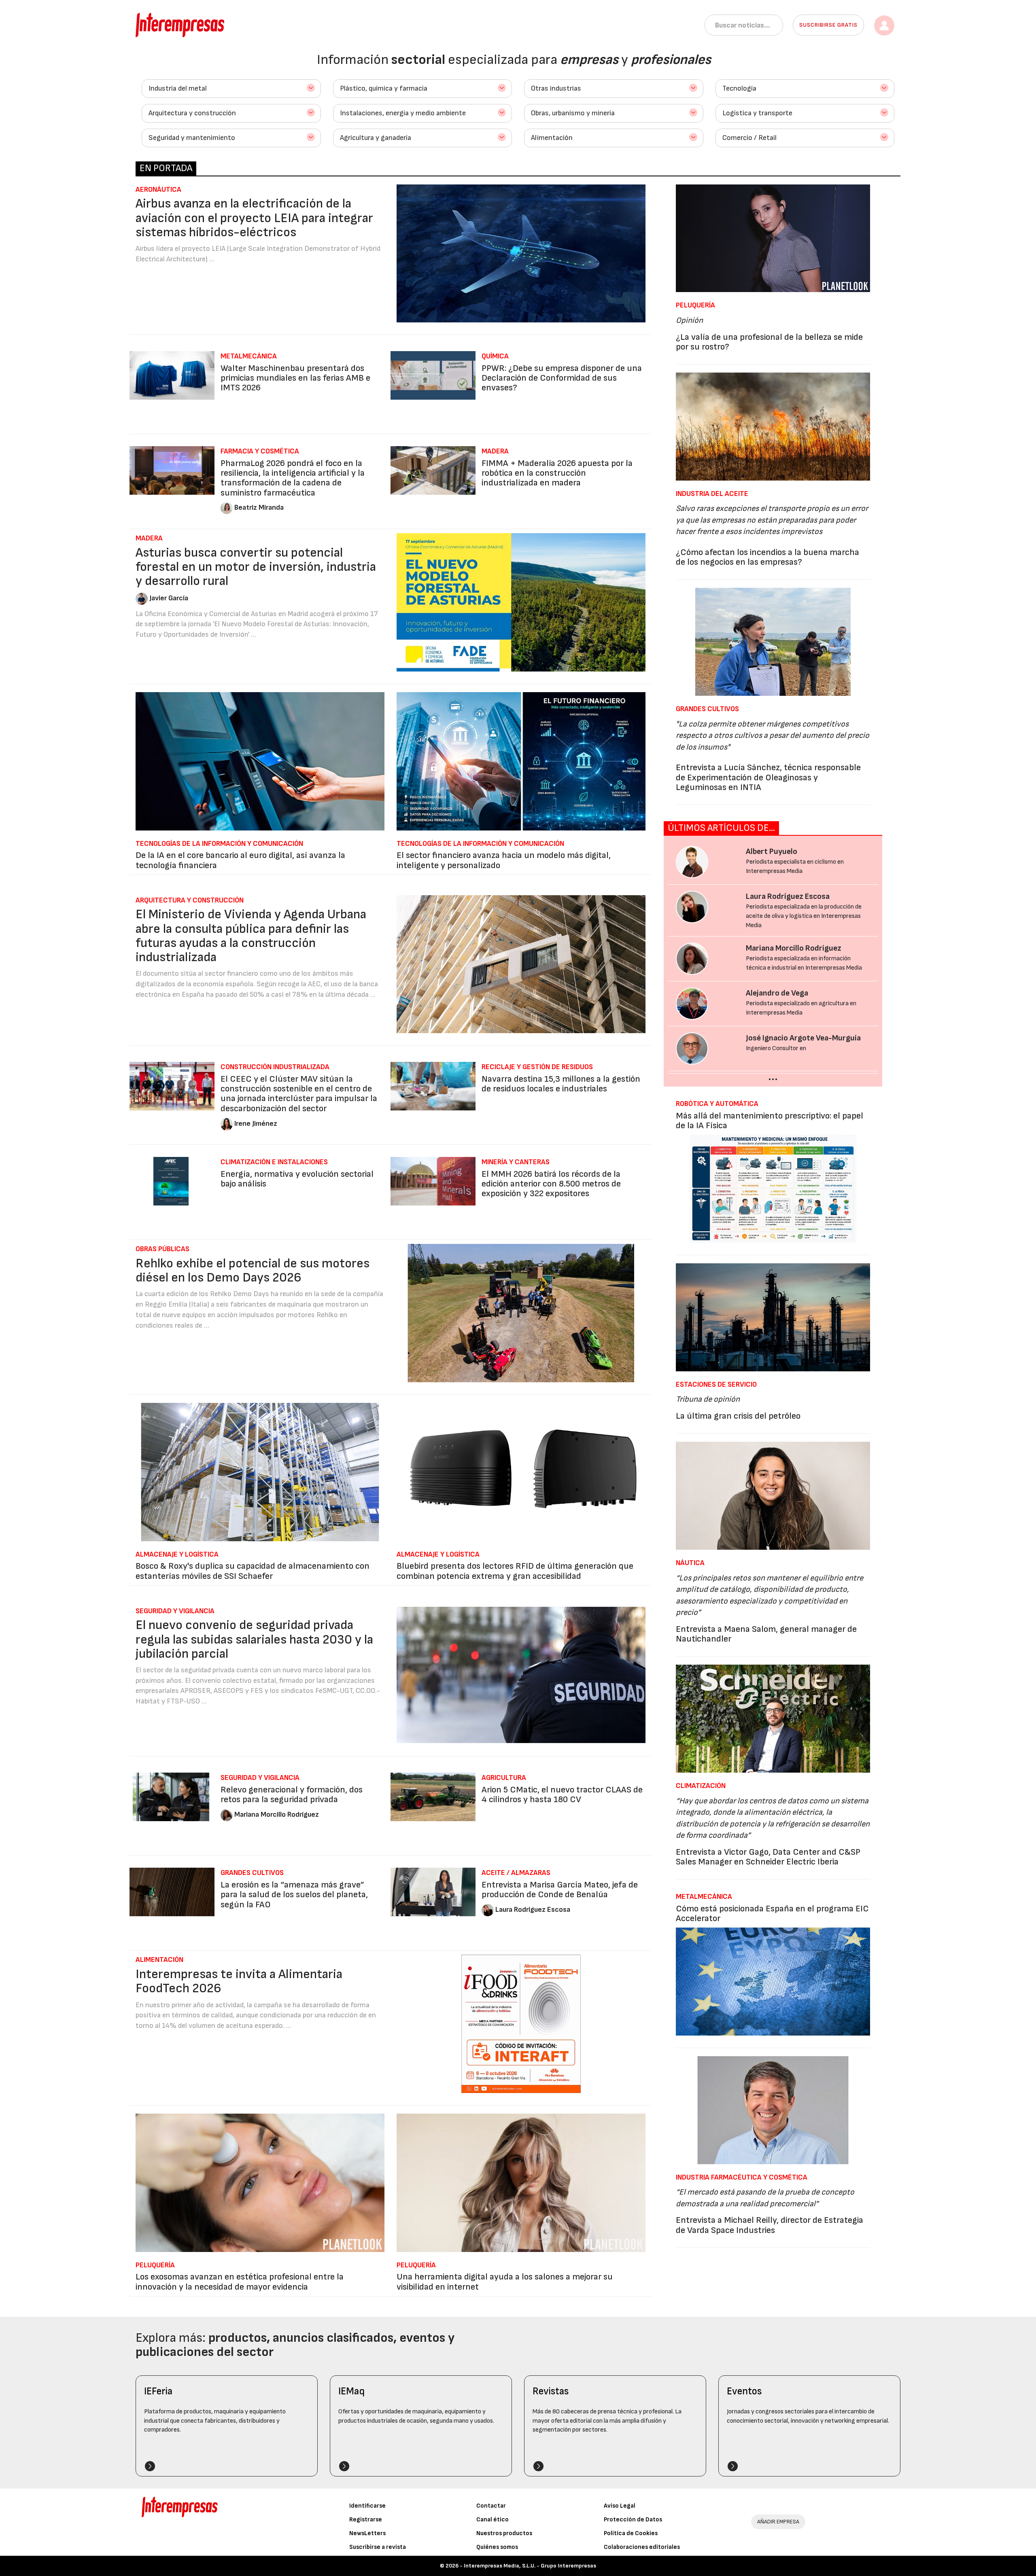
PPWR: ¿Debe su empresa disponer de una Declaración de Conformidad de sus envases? (562, 378)
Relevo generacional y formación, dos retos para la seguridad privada (292, 1795)
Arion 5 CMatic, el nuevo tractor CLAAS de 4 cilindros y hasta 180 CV (562, 1795)
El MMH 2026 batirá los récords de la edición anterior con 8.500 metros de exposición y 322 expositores (551, 1184)
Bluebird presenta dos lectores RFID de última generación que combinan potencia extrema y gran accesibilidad (515, 1571)
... (773, 1076)
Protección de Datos (633, 2520)
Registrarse (366, 2520)
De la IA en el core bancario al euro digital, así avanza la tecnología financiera (240, 860)
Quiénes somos (497, 2547)
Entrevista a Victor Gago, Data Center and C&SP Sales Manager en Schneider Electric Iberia (768, 1857)
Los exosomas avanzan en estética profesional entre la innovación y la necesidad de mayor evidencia (240, 2282)
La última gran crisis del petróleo (738, 1416)
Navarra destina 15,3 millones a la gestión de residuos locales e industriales (561, 1084)
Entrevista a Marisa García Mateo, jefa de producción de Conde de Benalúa (560, 1890)
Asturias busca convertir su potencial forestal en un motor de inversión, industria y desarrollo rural (256, 567)
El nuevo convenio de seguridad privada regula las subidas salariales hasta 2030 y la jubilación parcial (254, 1639)
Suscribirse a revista (378, 2547)
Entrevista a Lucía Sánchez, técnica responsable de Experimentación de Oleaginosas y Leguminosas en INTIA (768, 777)
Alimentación (552, 138)
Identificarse (367, 2506)
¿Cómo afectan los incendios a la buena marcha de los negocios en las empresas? (767, 557)
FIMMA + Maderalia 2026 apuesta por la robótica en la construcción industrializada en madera (557, 473)
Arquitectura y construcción (192, 113)
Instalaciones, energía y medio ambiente (403, 113)
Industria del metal (178, 88)
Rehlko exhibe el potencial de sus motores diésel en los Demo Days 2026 (253, 1271)
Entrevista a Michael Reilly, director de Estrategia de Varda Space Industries (770, 2225)
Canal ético (493, 2520)
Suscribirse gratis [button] (828, 25)
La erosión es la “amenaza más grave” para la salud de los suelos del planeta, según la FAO (294, 1895)
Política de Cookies (631, 2533)
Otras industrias (556, 88)
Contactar (491, 2506)
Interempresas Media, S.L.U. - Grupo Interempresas (530, 2566)
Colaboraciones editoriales (642, 2547)
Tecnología (739, 88)
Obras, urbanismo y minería (573, 113)
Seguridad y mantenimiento (192, 138)
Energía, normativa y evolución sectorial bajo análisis (297, 1179)
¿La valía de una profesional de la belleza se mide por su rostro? (769, 342)
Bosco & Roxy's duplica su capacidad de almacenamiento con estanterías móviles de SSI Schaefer (253, 1571)
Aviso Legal (620, 2506)
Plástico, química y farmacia (384, 88)
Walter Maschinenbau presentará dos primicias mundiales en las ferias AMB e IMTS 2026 (295, 378)
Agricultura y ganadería (376, 138)
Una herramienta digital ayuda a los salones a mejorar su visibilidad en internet (505, 2282)
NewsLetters (367, 2533)
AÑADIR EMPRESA (778, 2522)
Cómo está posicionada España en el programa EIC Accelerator (772, 1914)
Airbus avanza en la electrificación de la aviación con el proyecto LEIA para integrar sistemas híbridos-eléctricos (254, 218)
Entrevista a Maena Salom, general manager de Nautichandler (766, 1634)
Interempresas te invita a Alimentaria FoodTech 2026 (239, 1981)
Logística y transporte (757, 113)
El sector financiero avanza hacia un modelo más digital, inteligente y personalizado (504, 860)
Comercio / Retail (749, 138)
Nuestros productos (504, 2533)
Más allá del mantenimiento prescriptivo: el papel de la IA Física (770, 1121)
